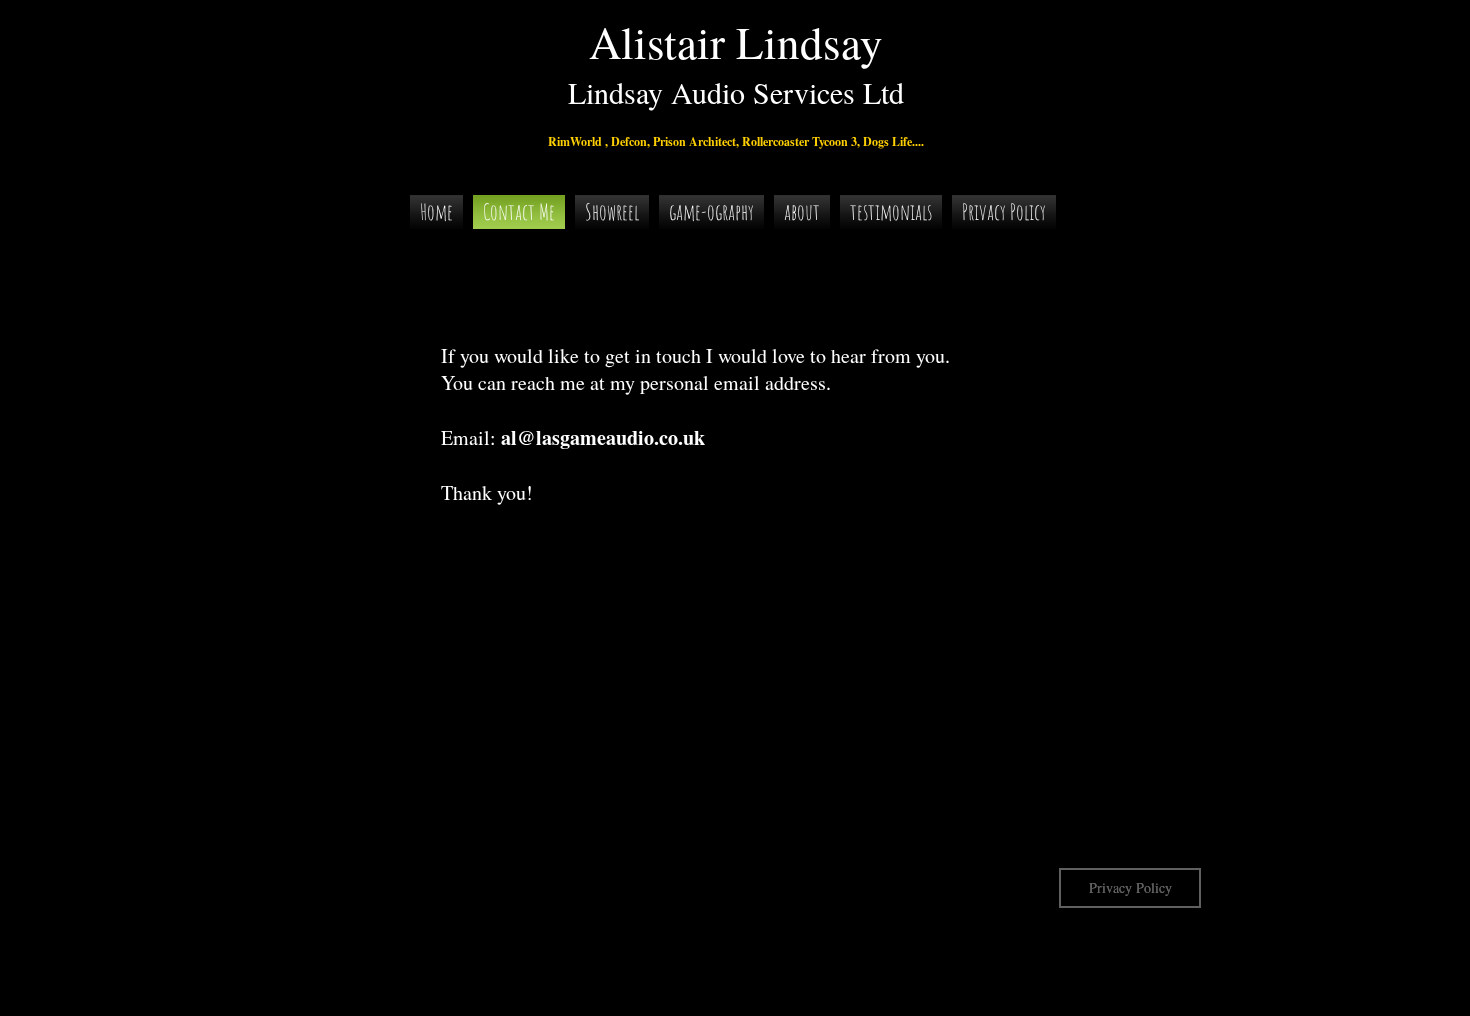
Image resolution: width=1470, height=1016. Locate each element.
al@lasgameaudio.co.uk (603, 437)
